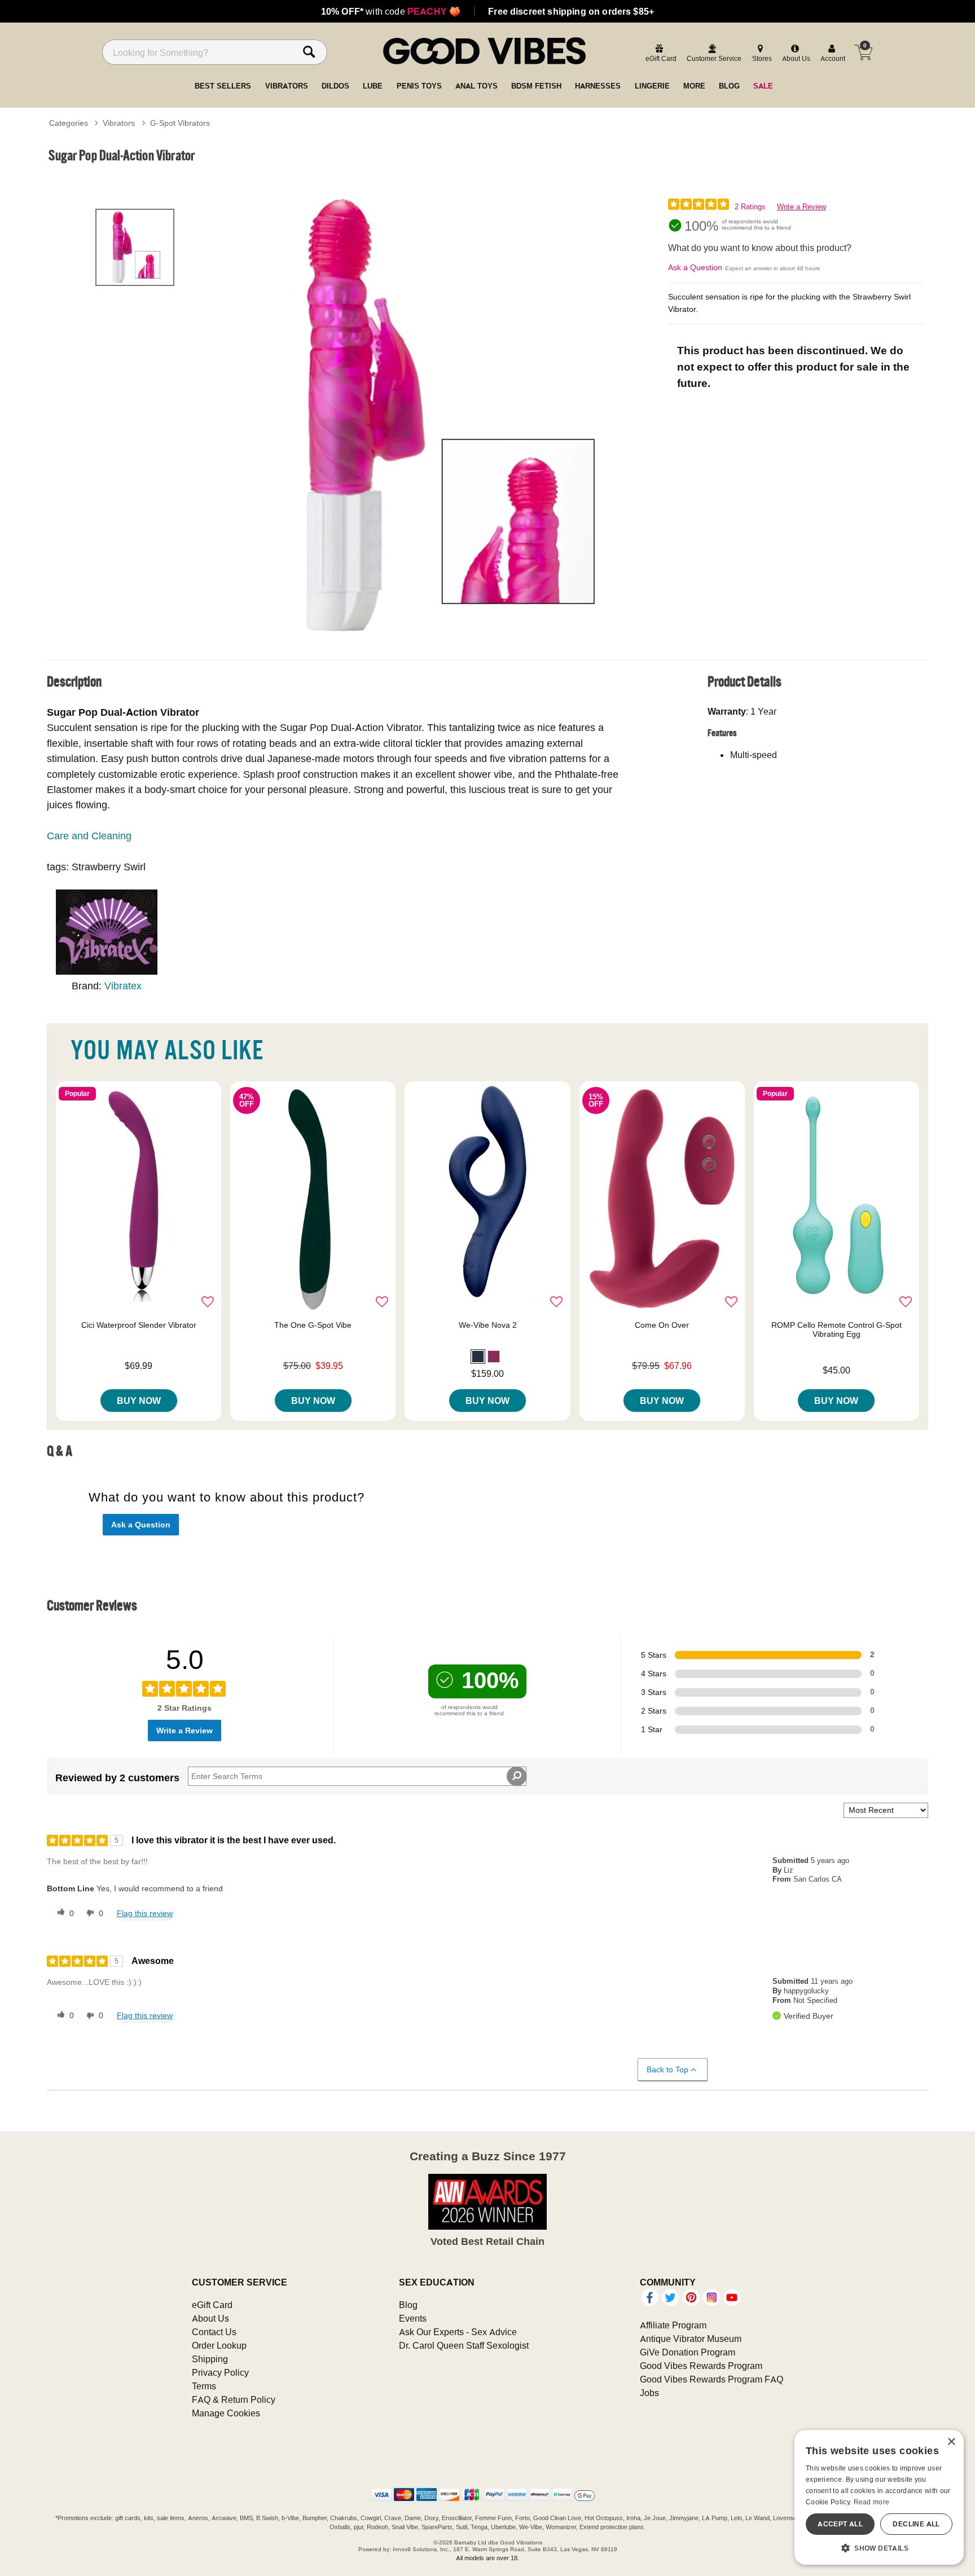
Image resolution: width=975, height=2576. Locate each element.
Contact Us (214, 2332)
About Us (210, 2318)
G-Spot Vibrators (180, 123)
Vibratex (123, 986)
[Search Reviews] (517, 1776)
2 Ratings (750, 207)
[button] (478, 1357)
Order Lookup (219, 2345)
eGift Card (212, 2305)
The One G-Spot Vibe (313, 1325)
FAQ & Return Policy (234, 2399)
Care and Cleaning (89, 836)
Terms (204, 2386)
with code (391, 11)
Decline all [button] (916, 2524)
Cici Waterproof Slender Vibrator (139, 1325)
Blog (408, 2305)
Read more (872, 2502)
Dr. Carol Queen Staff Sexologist (464, 2345)
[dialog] (879, 2497)
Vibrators (119, 123)
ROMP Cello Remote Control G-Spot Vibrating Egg (836, 1329)
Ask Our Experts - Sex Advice (458, 2332)
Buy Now (139, 1401)
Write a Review (801, 207)
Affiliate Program (673, 2325)
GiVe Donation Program (688, 2352)
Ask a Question (695, 267)
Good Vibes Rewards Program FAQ (712, 2379)
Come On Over (662, 1325)
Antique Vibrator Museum (691, 2339)
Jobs (649, 2393)
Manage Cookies (226, 2413)
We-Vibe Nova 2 (488, 1325)
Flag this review (145, 1913)
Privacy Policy (220, 2372)
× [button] (951, 2442)
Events (413, 2318)
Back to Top (667, 2069)
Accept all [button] (840, 2524)
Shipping (210, 2359)
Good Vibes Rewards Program (701, 2366)
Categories (69, 123)
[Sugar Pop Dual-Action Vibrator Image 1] (443, 417)
